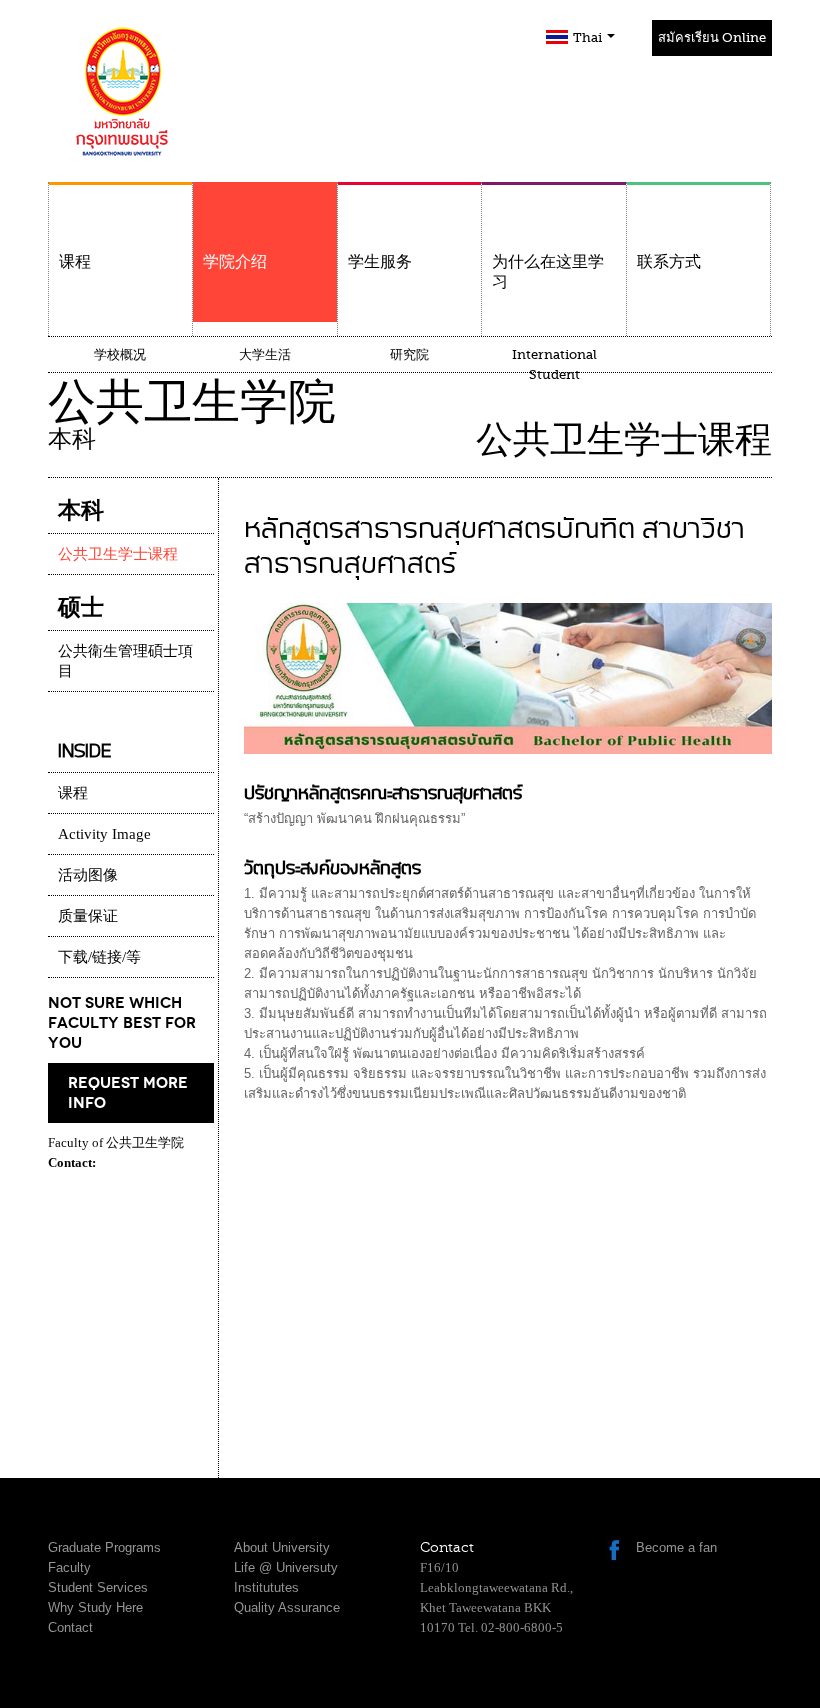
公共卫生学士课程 (118, 554)
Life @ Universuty (286, 1567)
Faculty (69, 1567)
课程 (75, 262)
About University (282, 1547)
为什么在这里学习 (548, 272)
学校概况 (120, 354)
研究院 (409, 354)
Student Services (98, 1587)
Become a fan (676, 1547)
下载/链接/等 (99, 957)
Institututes (266, 1587)
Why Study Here (95, 1607)
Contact (70, 1627)
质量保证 (88, 916)
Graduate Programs (104, 1547)
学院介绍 (235, 262)
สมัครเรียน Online (712, 37)
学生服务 (380, 262)
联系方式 (669, 262)
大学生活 (265, 354)
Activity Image (104, 834)
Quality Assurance (287, 1607)
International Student (554, 364)
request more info (128, 1093)
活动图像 (88, 875)
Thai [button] (589, 37)
